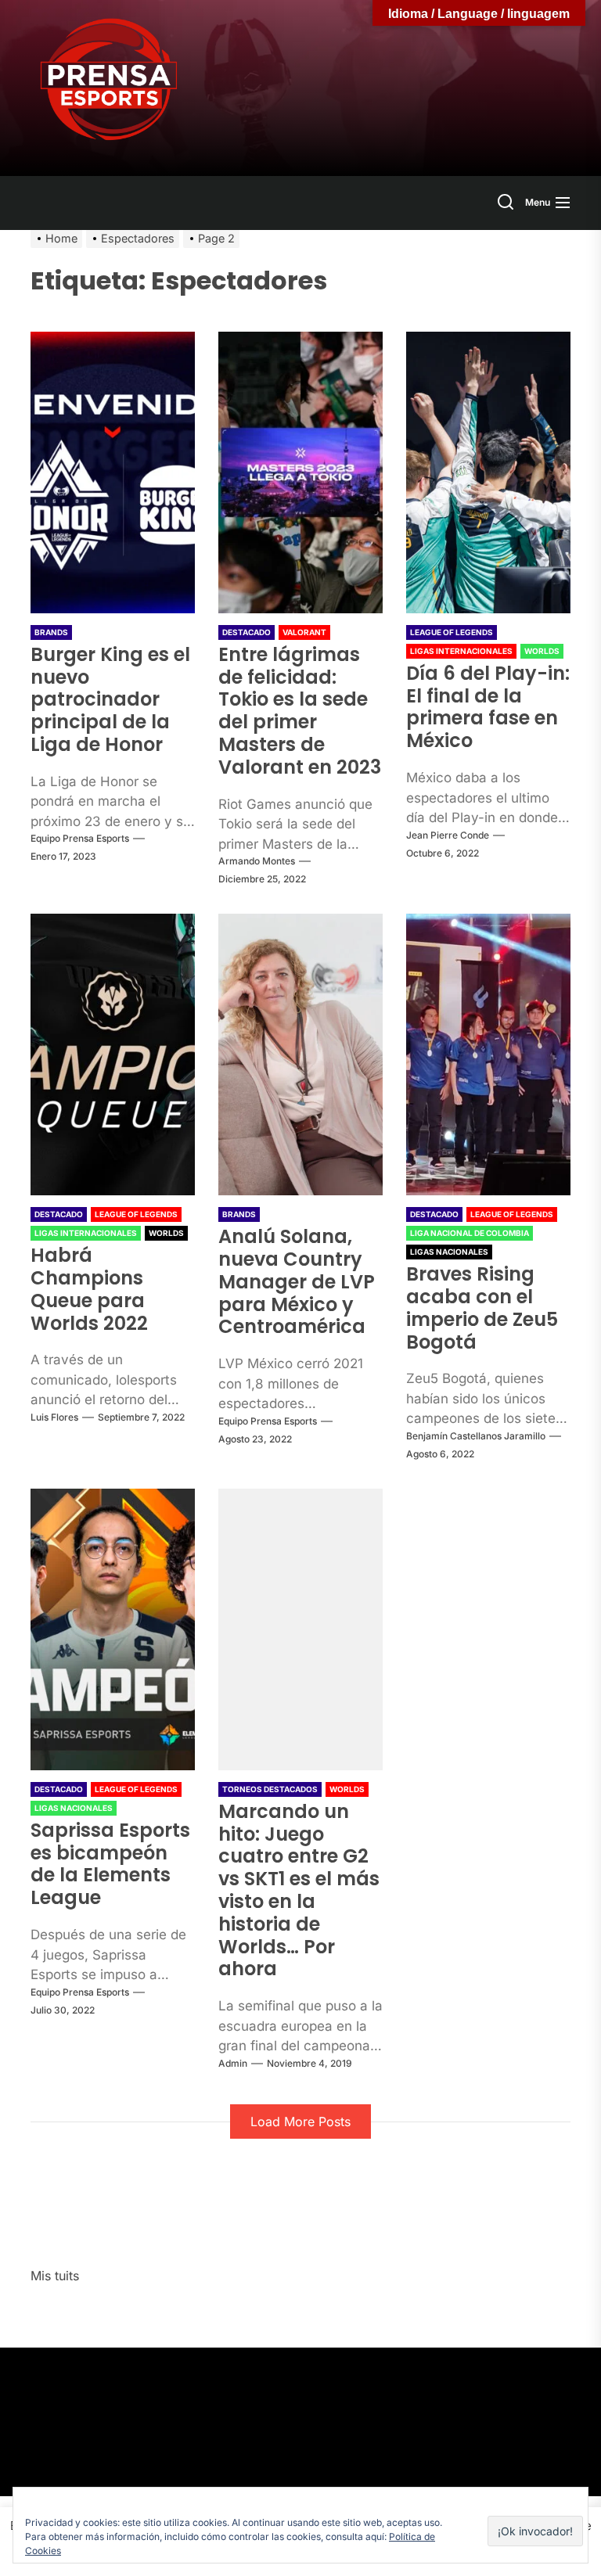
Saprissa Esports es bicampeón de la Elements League (110, 1864)
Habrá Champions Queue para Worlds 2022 (89, 1289)
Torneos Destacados (270, 1789)
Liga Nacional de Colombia (470, 1233)
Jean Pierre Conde (448, 835)
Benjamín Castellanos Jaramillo (476, 1436)
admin (233, 2063)
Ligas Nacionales (449, 1252)
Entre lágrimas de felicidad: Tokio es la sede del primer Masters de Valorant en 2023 (300, 711)
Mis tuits (55, 2276)
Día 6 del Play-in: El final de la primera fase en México (488, 707)
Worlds (542, 651)
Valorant (304, 632)
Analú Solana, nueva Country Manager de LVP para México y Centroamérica (297, 1281)
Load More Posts (300, 2122)
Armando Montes (257, 861)
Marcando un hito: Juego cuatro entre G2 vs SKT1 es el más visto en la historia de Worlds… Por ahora (299, 1890)
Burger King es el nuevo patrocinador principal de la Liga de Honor (110, 699)
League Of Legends (452, 632)
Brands (51, 632)
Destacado (247, 632)
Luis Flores (54, 1417)
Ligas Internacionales (461, 651)
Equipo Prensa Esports (80, 838)
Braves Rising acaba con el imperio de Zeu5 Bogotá (482, 1308)
